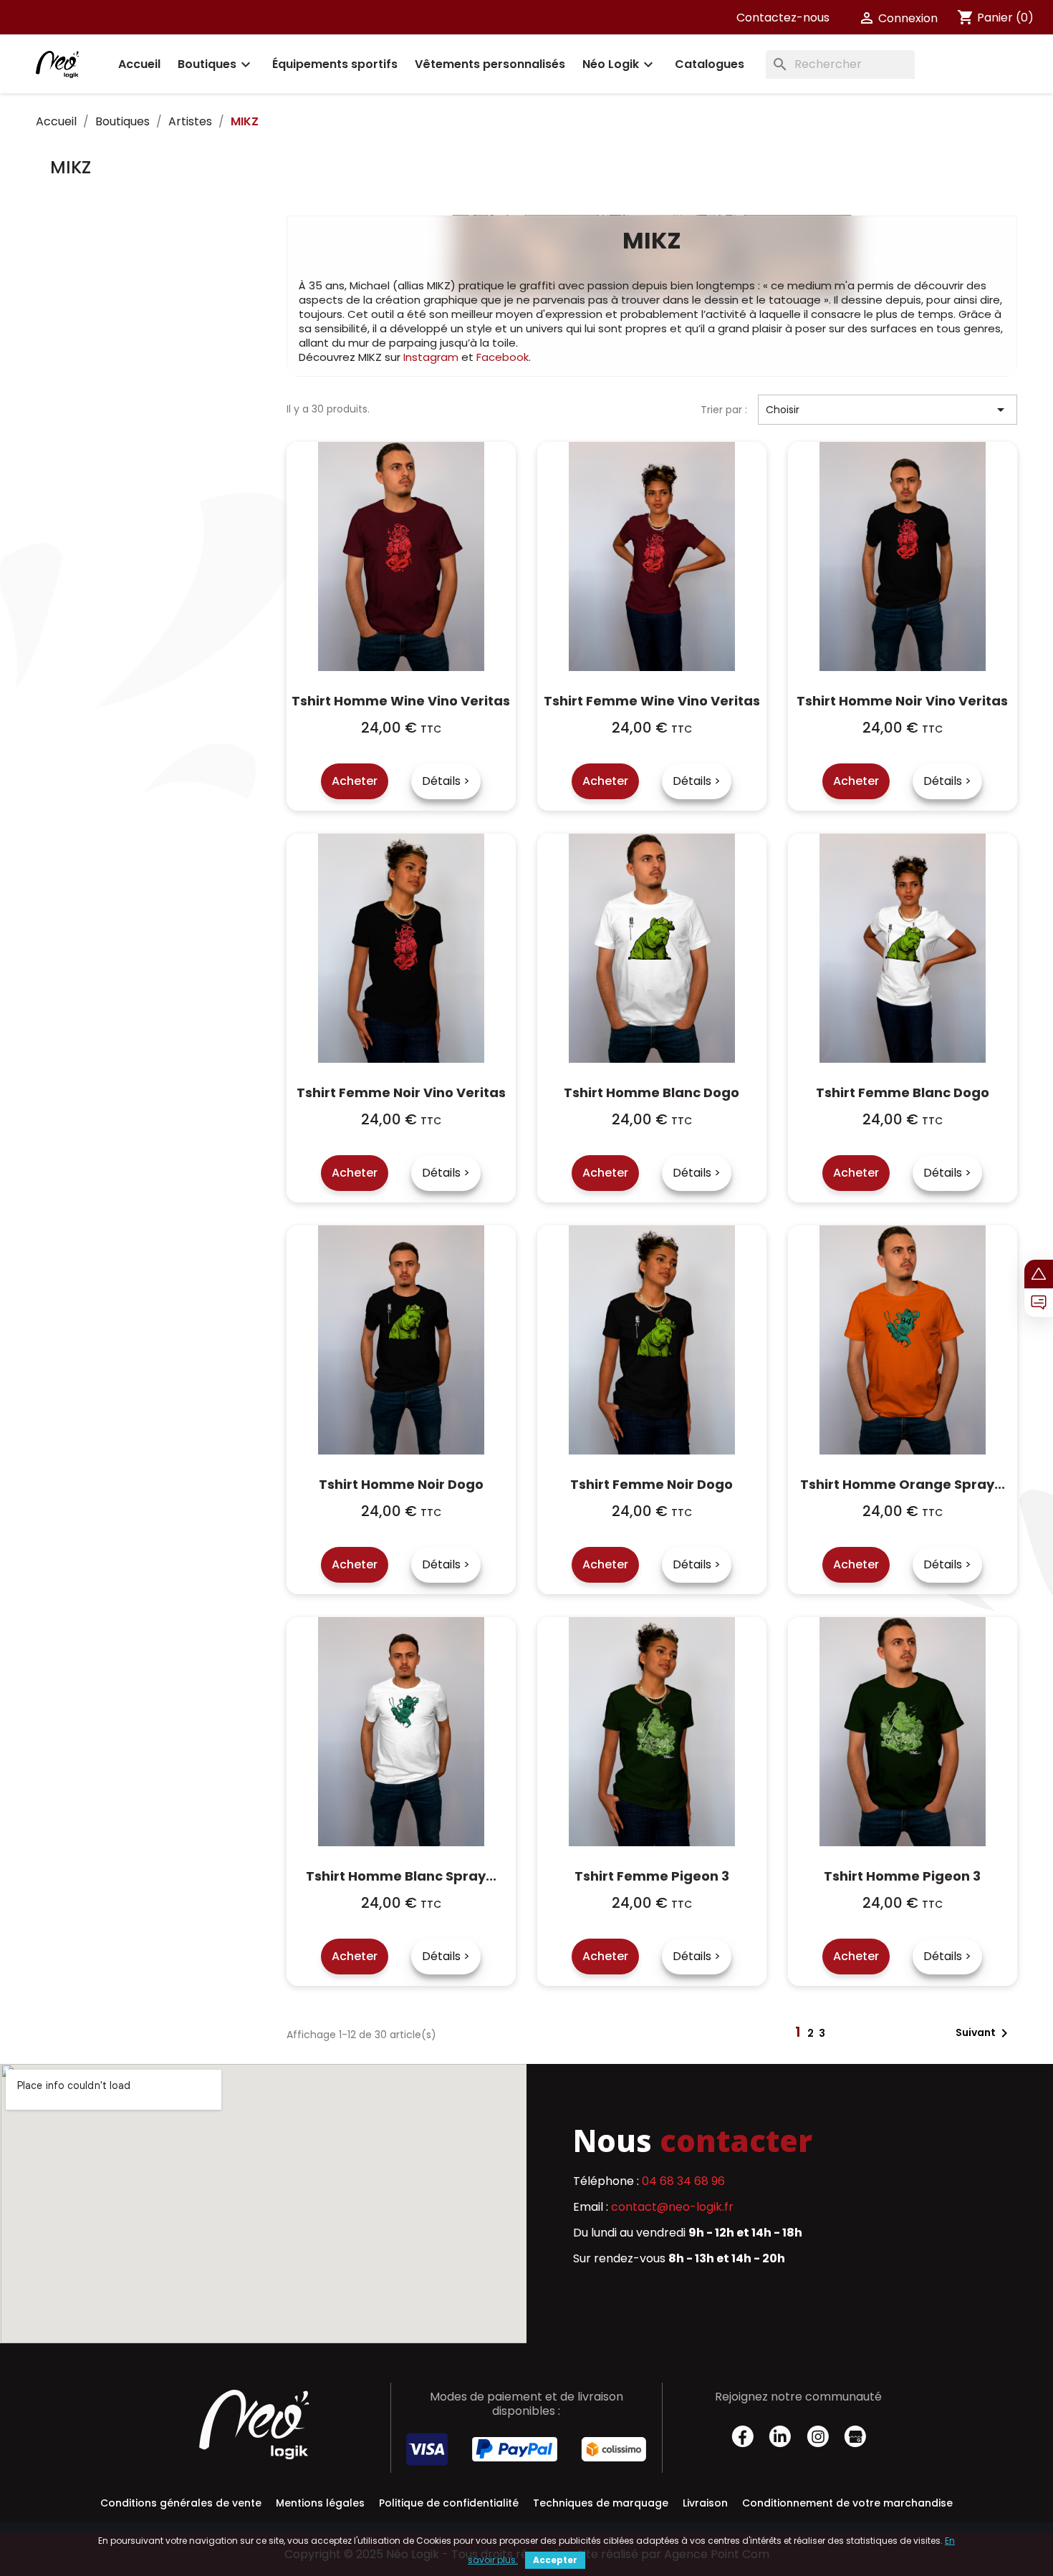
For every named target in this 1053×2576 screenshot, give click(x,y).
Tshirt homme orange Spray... (903, 1484)
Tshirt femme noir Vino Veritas (401, 1092)
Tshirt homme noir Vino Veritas (902, 701)
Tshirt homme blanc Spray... (401, 1876)
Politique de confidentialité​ (449, 2503)
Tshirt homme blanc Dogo (651, 1092)
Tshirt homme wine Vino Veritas (401, 701)
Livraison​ (705, 2503)
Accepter (555, 2560)
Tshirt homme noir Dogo (401, 1484)
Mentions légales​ (320, 2503)
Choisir (888, 410)
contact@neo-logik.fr (672, 2207)
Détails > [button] (446, 781)
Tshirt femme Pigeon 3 (652, 1876)
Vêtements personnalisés (490, 64)
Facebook (503, 357)
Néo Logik (620, 64)
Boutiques (216, 64)
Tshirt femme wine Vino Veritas (652, 701)
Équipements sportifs (335, 64)
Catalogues (710, 64)
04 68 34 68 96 (683, 2181)
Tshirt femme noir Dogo (651, 1484)
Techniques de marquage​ (601, 2503)
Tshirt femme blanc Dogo (903, 1092)
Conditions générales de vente (181, 2503)
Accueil (139, 64)
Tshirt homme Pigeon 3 (902, 1876)
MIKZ (71, 167)
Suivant (984, 2033)
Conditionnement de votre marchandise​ (847, 2503)
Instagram (431, 357)
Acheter (355, 781)
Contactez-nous (783, 18)
